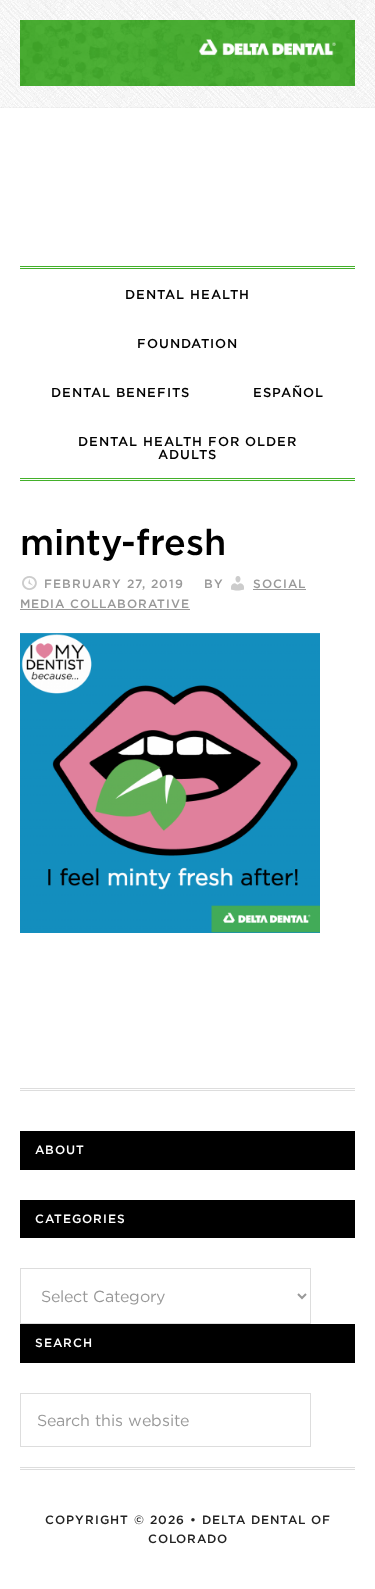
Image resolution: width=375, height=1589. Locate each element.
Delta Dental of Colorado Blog (187, 187)
